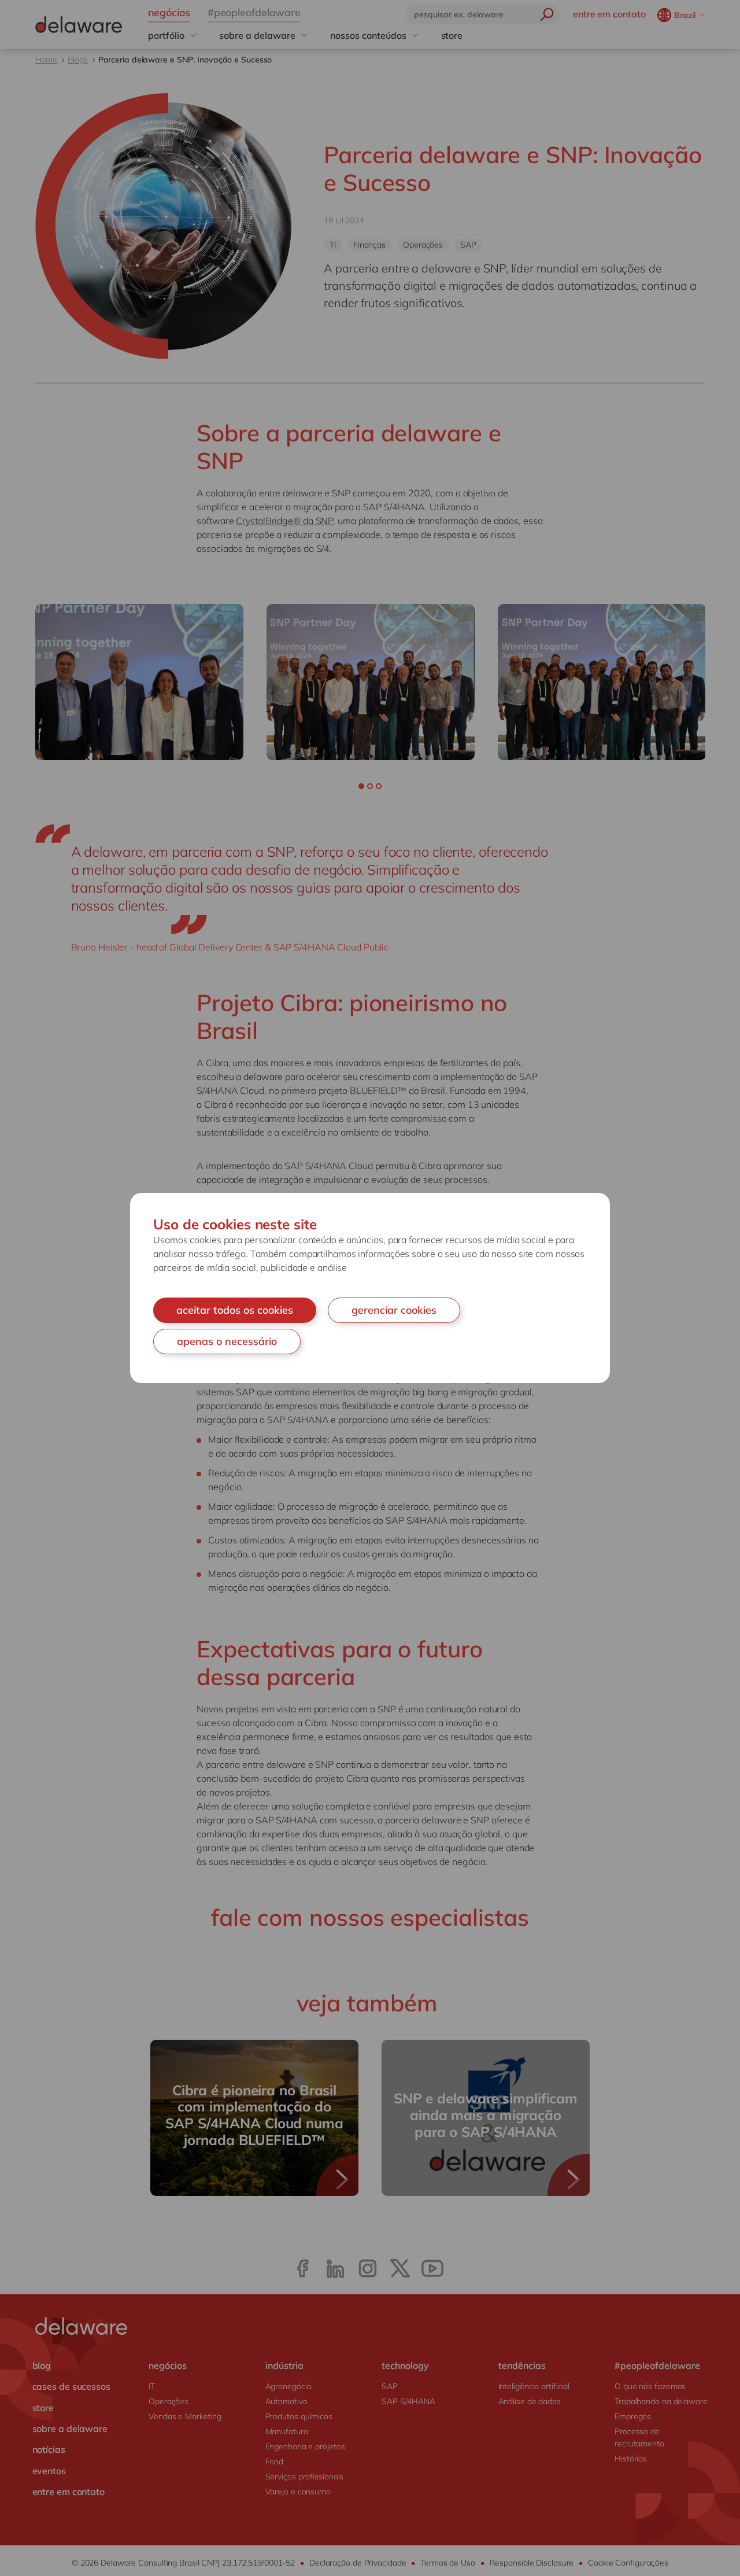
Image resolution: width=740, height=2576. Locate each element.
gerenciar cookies (394, 1310)
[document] (370, 1288)
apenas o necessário (227, 1341)
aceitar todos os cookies (235, 1310)
